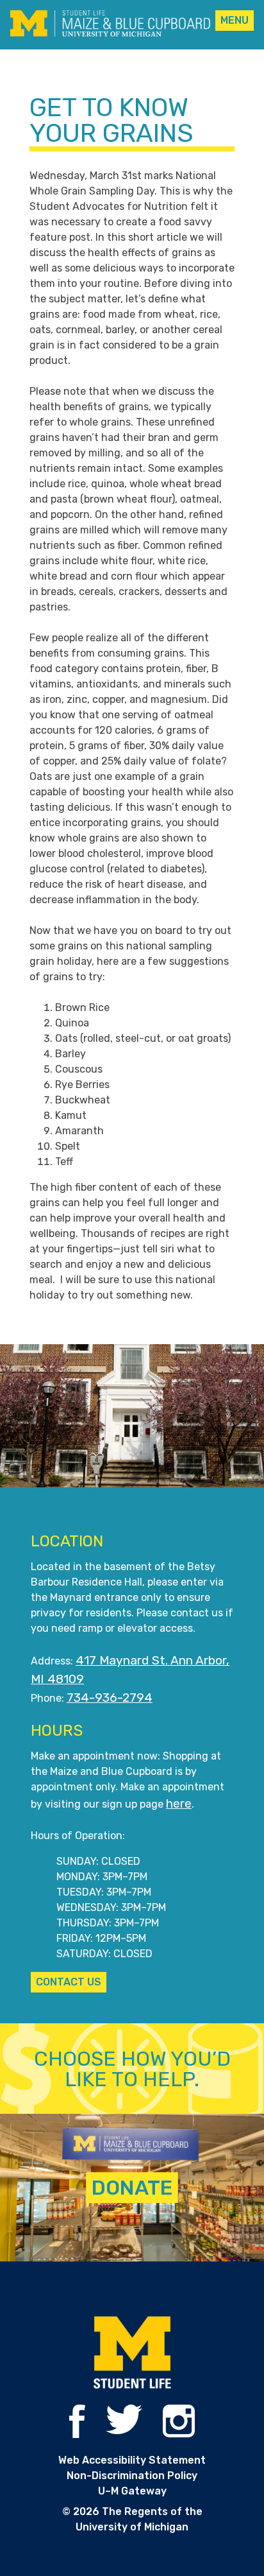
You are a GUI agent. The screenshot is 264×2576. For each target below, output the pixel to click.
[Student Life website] (132, 2354)
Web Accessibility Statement (132, 2460)
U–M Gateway (132, 2491)
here (179, 1803)
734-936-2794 (110, 1698)
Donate (132, 2188)
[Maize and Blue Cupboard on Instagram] (179, 2434)
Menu (235, 20)
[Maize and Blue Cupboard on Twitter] (124, 2431)
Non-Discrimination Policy (132, 2476)
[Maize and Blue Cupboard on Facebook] (77, 2434)
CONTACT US (69, 1982)
